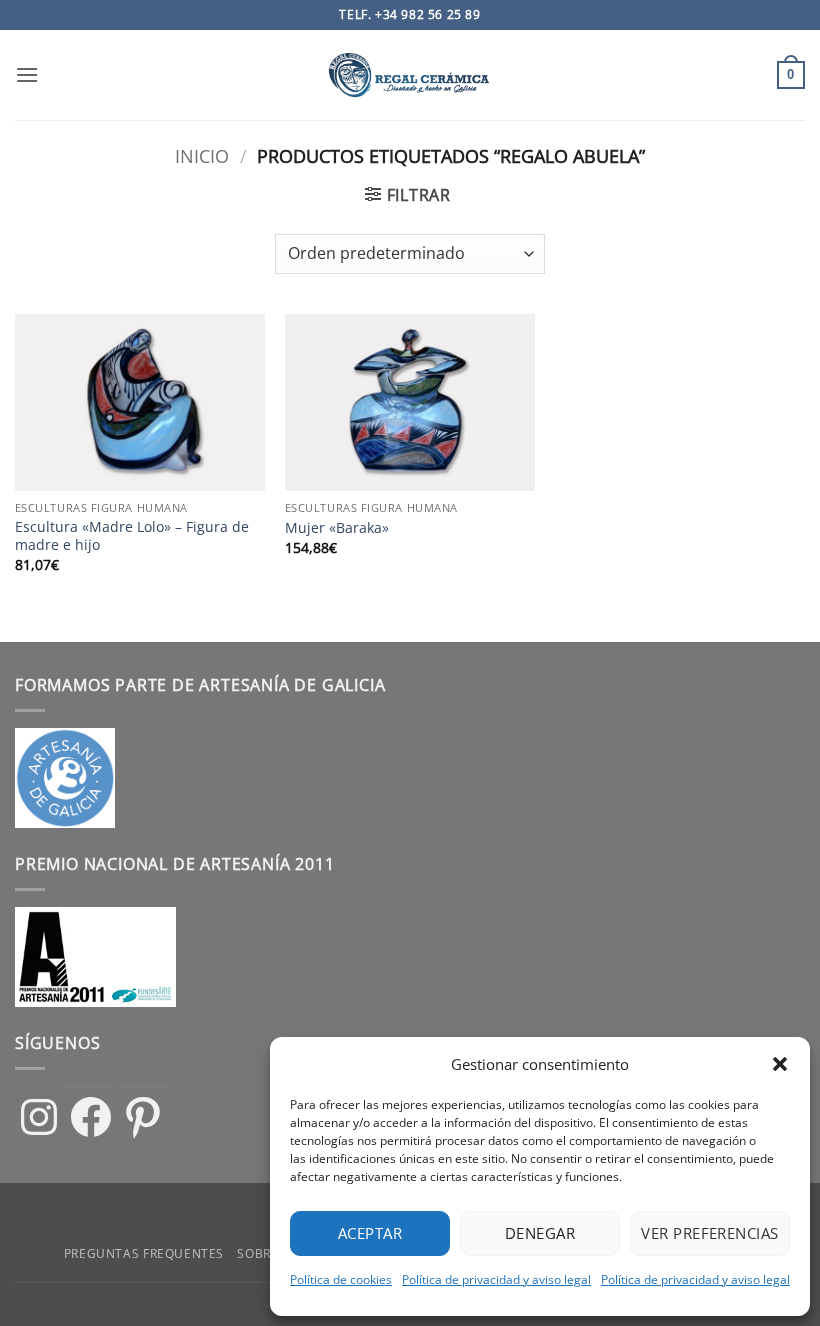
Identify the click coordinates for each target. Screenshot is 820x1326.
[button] (780, 1064)
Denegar (540, 1233)
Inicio (202, 155)
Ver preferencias (709, 1233)
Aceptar (370, 1233)
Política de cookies (341, 1279)
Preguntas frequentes (144, 1253)
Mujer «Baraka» (337, 528)
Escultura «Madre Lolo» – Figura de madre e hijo (132, 536)
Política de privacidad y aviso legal (496, 1279)
